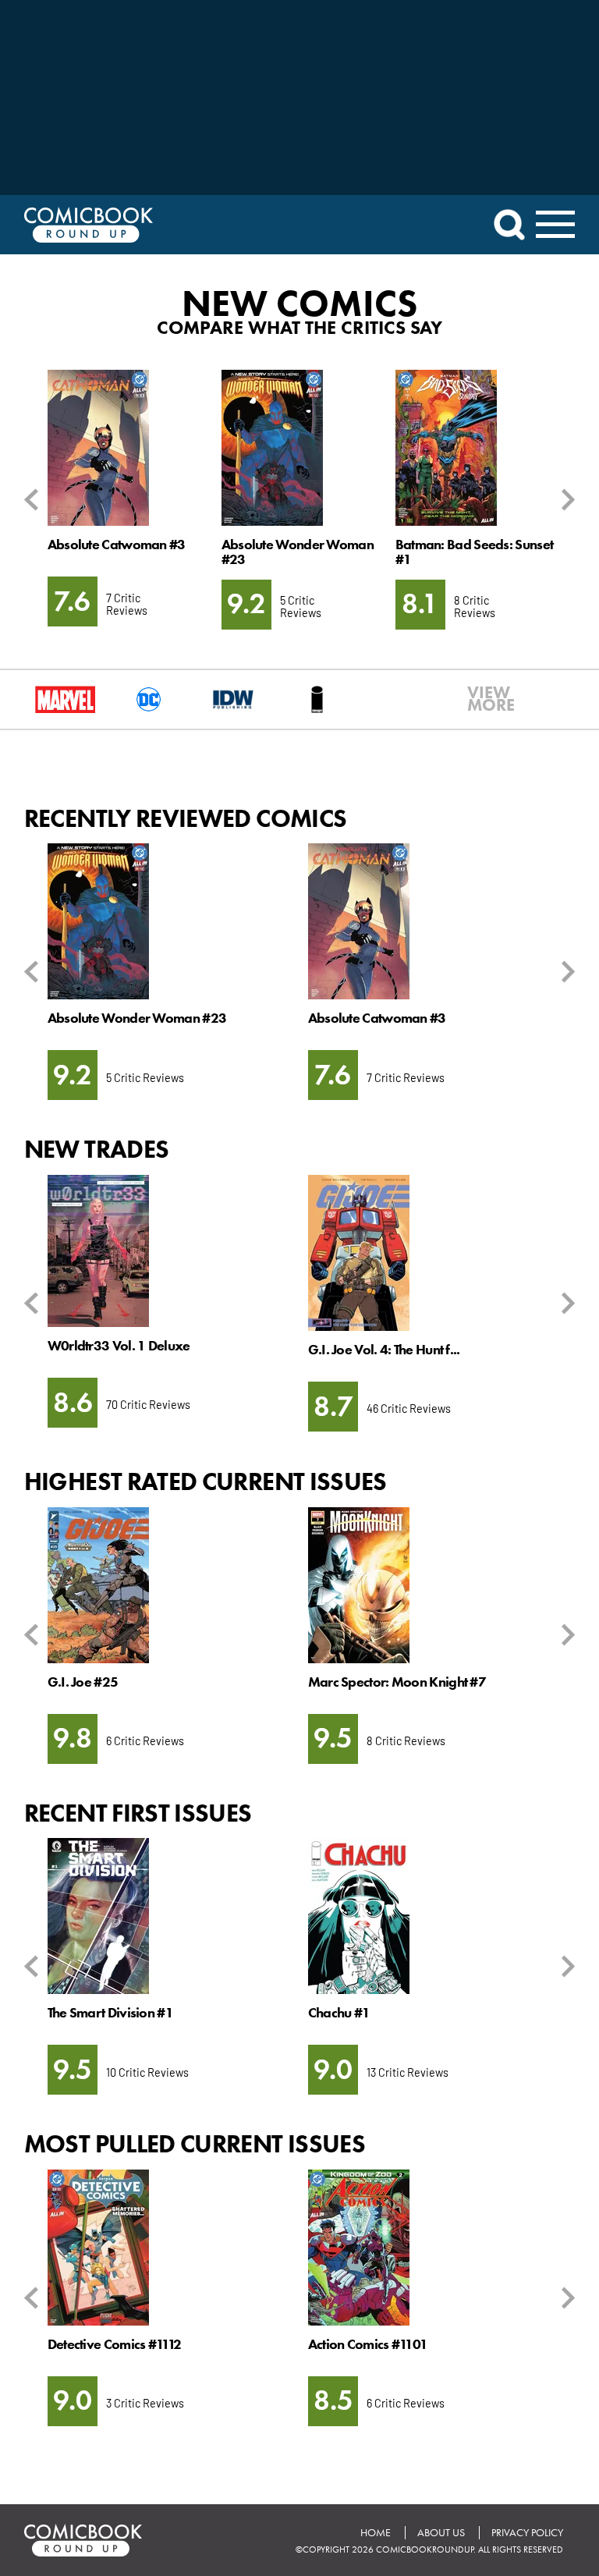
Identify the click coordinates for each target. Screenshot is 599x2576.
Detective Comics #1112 (115, 2344)
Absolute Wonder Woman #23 (298, 552)
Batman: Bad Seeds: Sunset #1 (474, 552)
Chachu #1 (339, 2013)
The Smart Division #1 (110, 2013)
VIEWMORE (481, 699)
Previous (34, 500)
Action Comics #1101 (368, 2344)
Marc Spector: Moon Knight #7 (397, 1682)
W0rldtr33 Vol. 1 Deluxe (119, 1346)
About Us (441, 2533)
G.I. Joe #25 (83, 1682)
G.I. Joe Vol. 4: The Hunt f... (384, 1350)
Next (565, 500)
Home (376, 2533)
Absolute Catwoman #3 (117, 545)
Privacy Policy (527, 2533)
